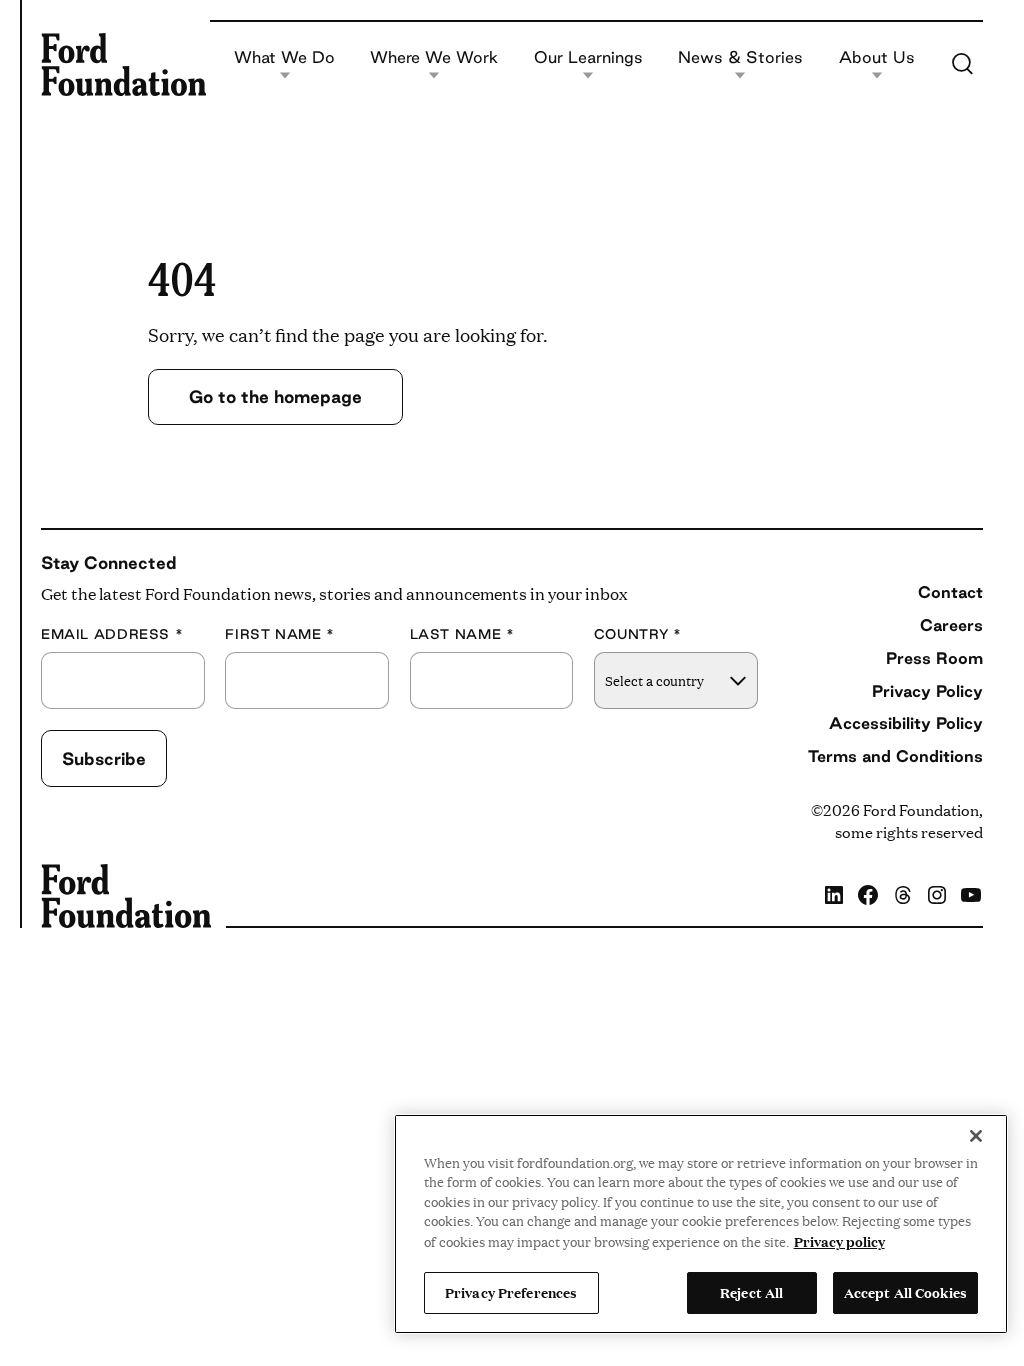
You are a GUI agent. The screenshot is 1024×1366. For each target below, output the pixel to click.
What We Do (284, 58)
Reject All (751, 1292)
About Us (877, 58)
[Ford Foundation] (123, 64)
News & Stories (740, 58)
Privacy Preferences (511, 1292)
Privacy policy (839, 1241)
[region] (701, 1224)
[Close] (976, 1136)
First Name (280, 634)
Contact (950, 592)
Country (638, 634)
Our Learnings (588, 58)
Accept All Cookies (905, 1292)
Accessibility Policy (906, 723)
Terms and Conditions (895, 756)
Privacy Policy (927, 691)
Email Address (112, 634)
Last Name (462, 634)
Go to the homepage (275, 396)
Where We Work (434, 58)
